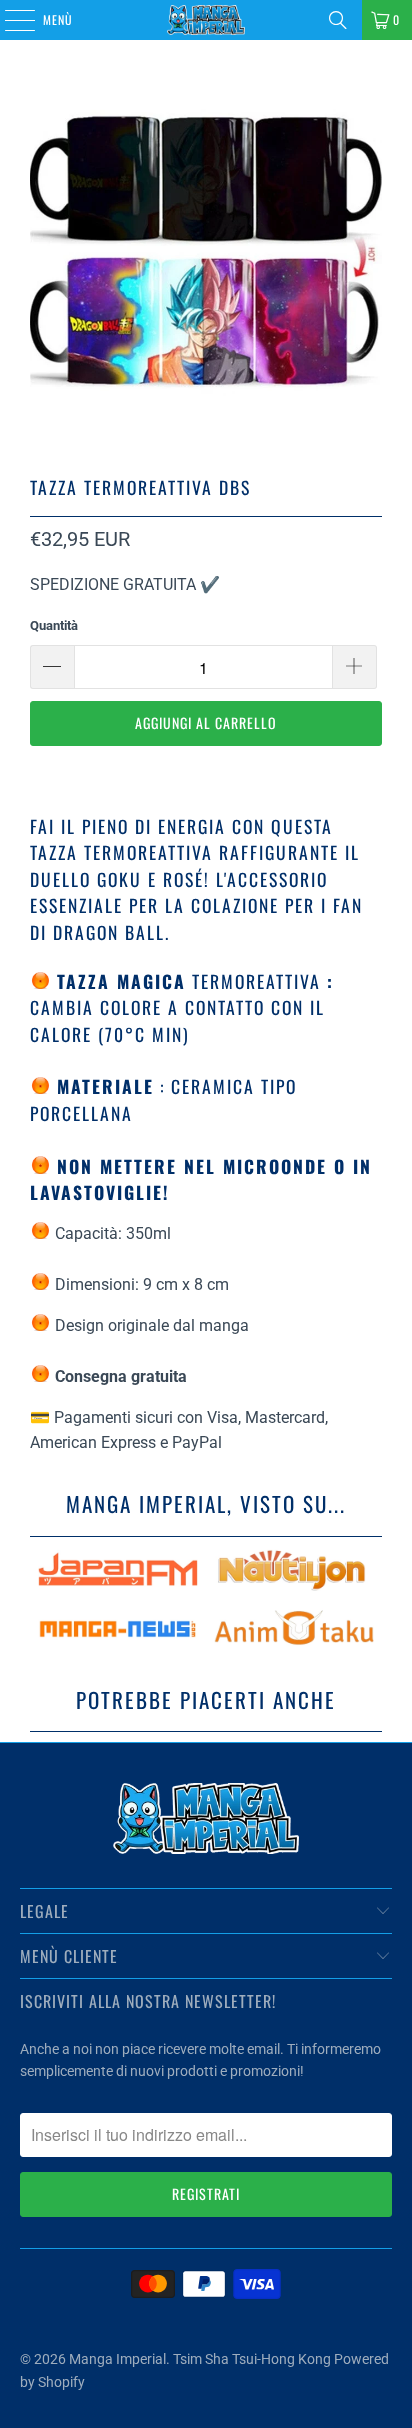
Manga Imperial (117, 2359)
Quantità (54, 625)
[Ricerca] (338, 20)
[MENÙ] (9, 20)
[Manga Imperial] (206, 20)
